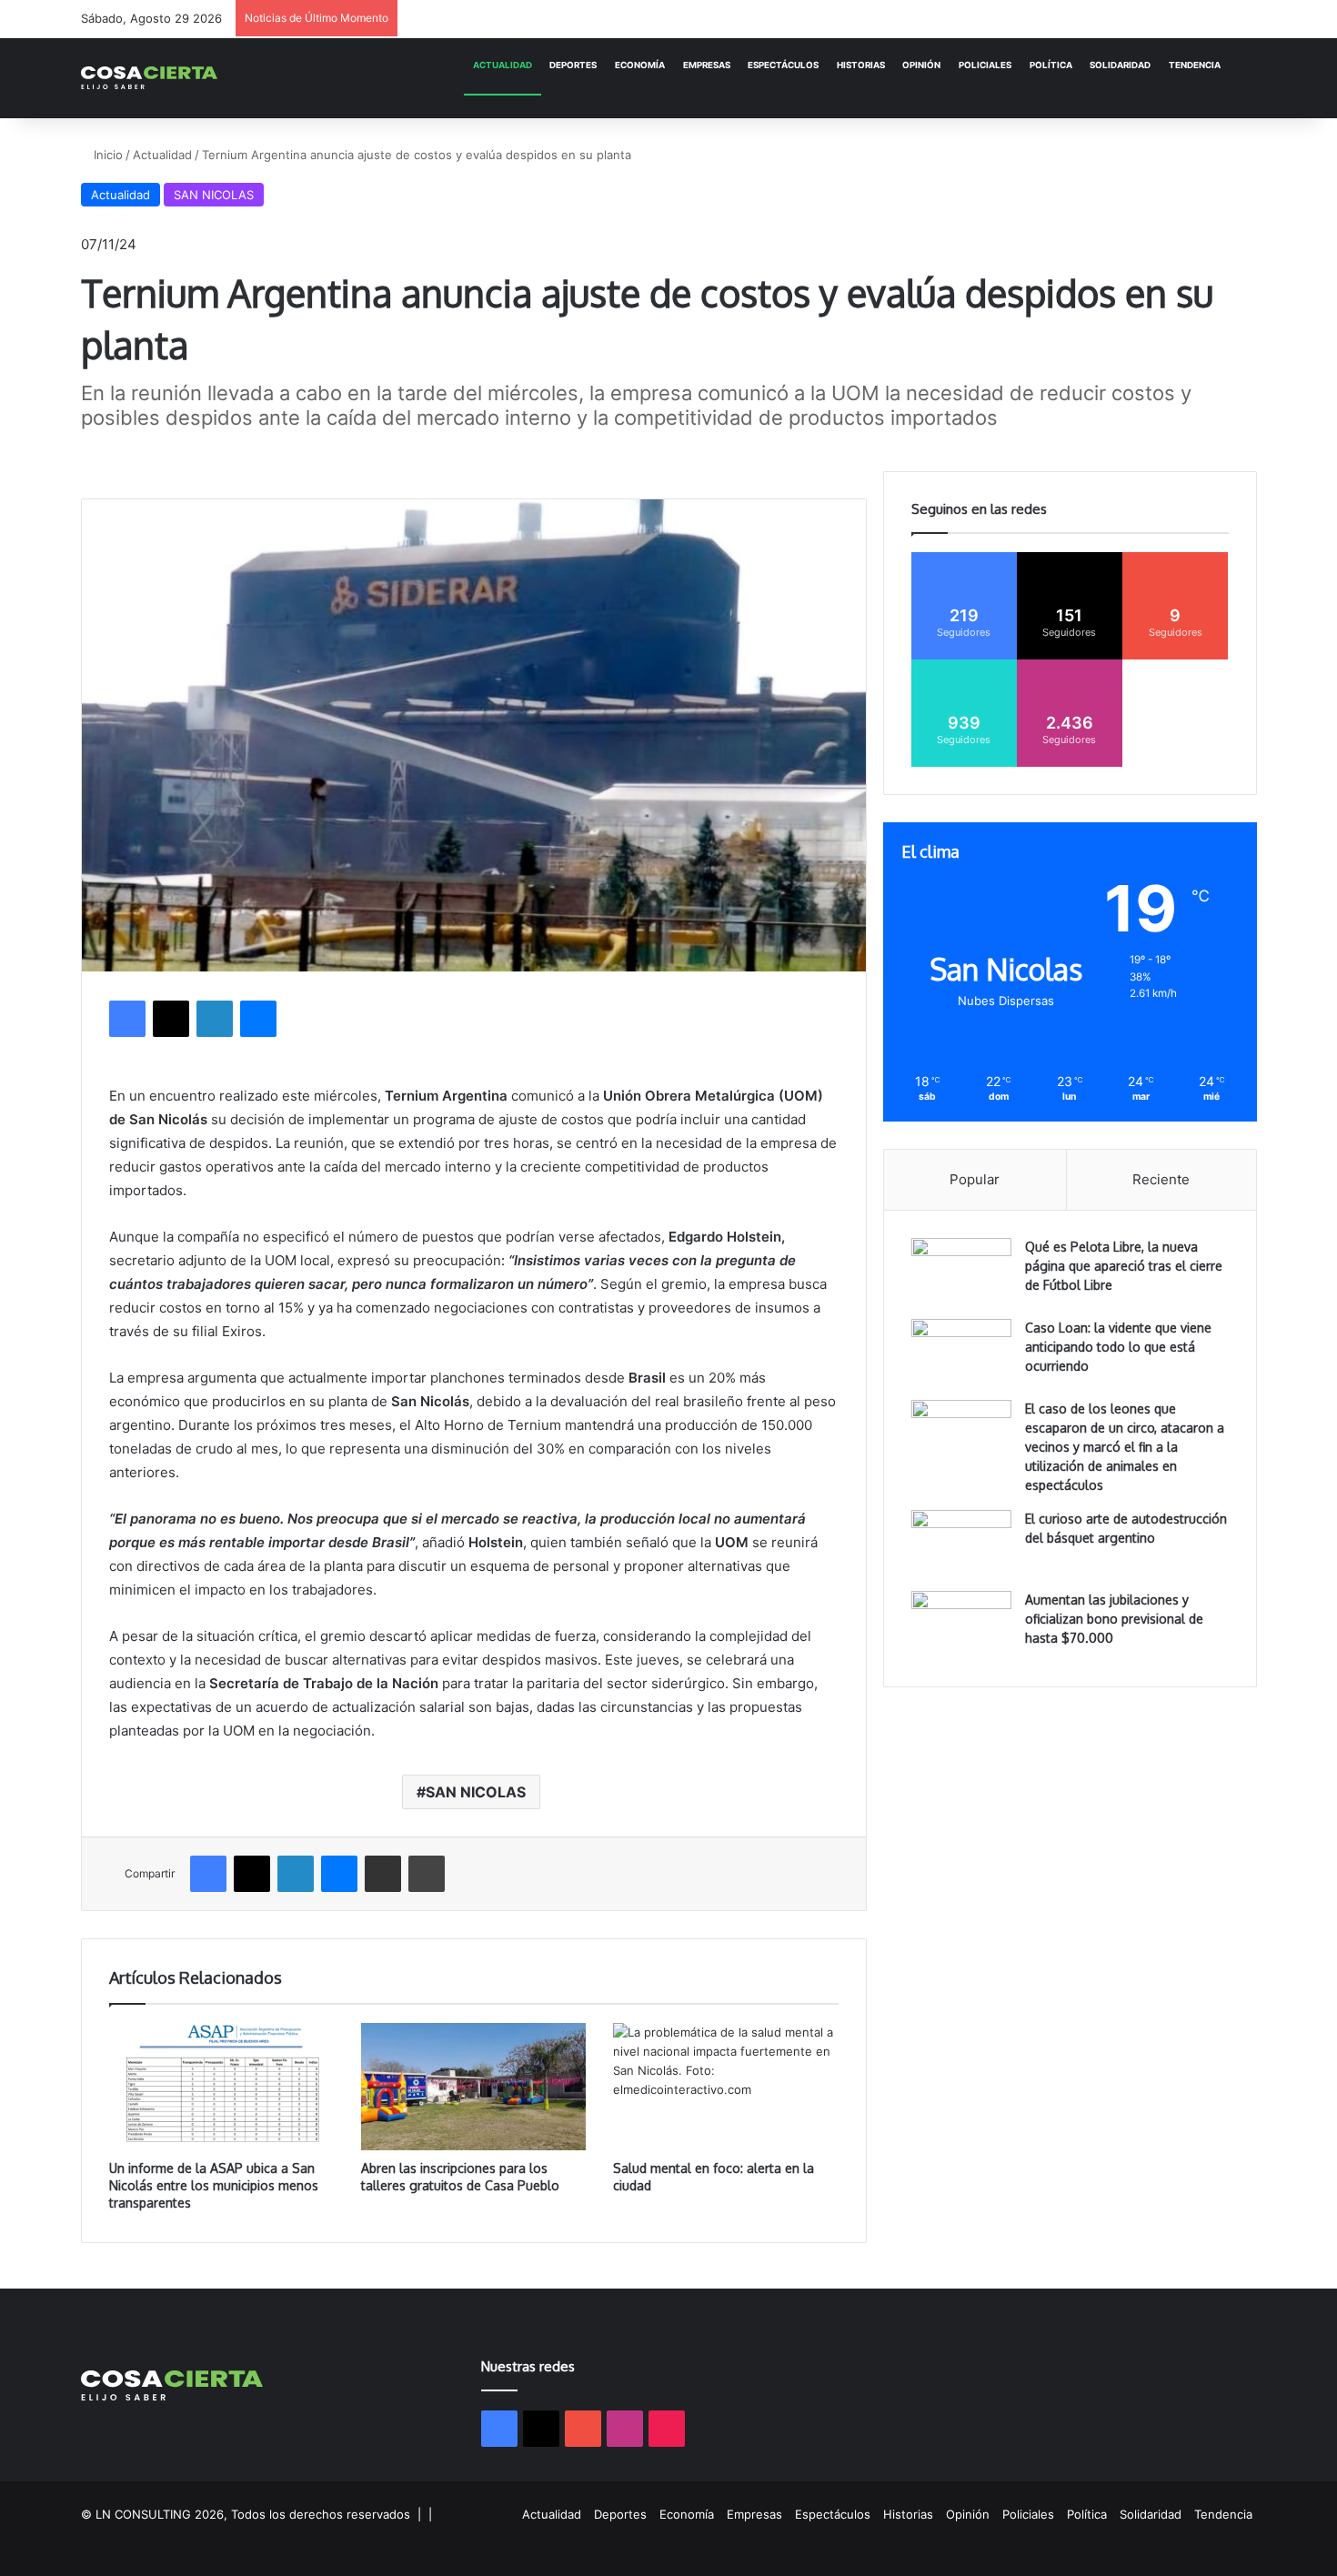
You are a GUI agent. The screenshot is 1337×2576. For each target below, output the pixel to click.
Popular (975, 1179)
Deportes (573, 65)
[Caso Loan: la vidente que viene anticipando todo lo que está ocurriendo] (961, 1353)
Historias (861, 65)
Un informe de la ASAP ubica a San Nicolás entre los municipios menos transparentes (214, 2185)
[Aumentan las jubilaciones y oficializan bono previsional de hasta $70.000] (961, 1625)
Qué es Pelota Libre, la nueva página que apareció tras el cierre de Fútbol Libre (1124, 1266)
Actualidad (503, 65)
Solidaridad (1120, 65)
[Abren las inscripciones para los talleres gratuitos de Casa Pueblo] (473, 2087)
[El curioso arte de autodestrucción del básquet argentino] (961, 1544)
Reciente (1161, 1179)
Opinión (921, 65)
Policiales (985, 65)
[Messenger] (258, 1019)
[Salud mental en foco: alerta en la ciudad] (725, 2087)
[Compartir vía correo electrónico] (383, 1874)
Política (1051, 65)
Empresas (707, 65)
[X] (171, 1019)
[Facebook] (127, 1019)
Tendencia (1195, 65)
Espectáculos (783, 65)
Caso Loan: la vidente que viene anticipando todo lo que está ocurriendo (1118, 1347)
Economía (640, 65)
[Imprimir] (427, 1874)
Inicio (106, 155)
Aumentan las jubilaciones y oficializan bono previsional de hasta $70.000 (1114, 1619)
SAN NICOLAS (214, 195)
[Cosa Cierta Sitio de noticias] (149, 78)
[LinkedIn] (215, 1019)
